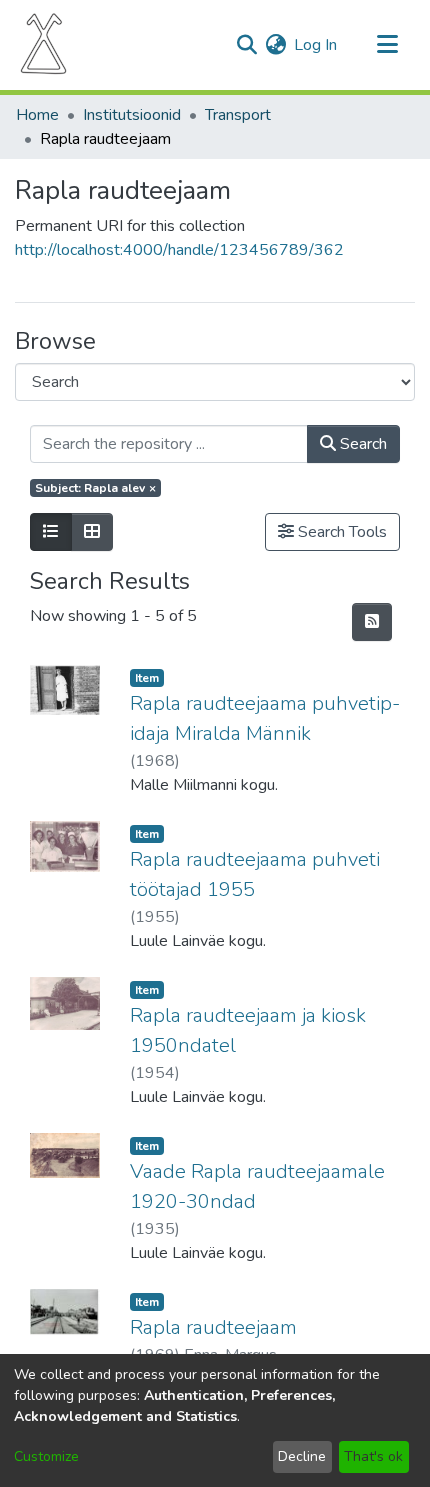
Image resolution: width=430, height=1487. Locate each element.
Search (361, 444)
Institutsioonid (132, 115)
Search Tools (340, 532)
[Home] (44, 45)
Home (37, 115)
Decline (302, 1456)
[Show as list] (51, 532)
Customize (46, 1456)
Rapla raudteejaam (213, 1327)
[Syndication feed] (372, 622)
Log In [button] (316, 45)
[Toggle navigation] (387, 45)
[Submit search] (246, 45)
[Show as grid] (92, 532)
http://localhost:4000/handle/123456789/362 (179, 250)
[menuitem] (275, 45)
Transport (238, 115)
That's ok (373, 1456)
